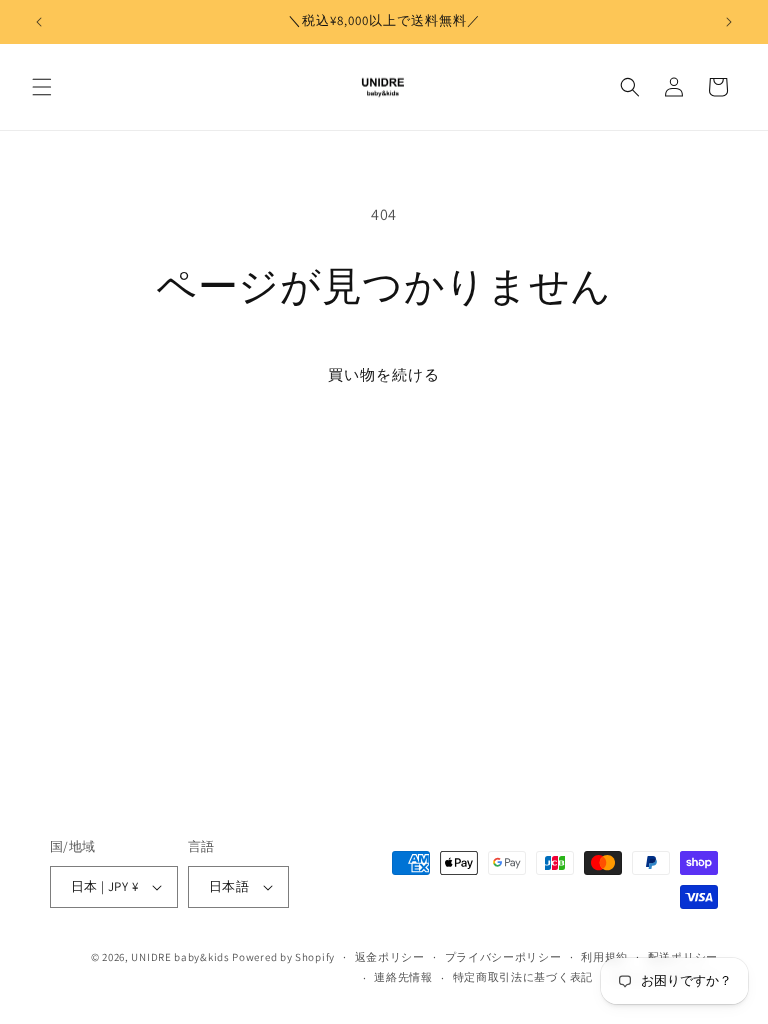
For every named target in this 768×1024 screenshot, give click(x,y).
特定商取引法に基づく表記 (523, 977)
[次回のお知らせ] (729, 22)
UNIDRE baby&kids (180, 957)
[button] (42, 87)
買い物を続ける (384, 374)
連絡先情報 (403, 977)
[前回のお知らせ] (39, 22)
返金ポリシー (390, 957)
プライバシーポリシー (503, 957)
